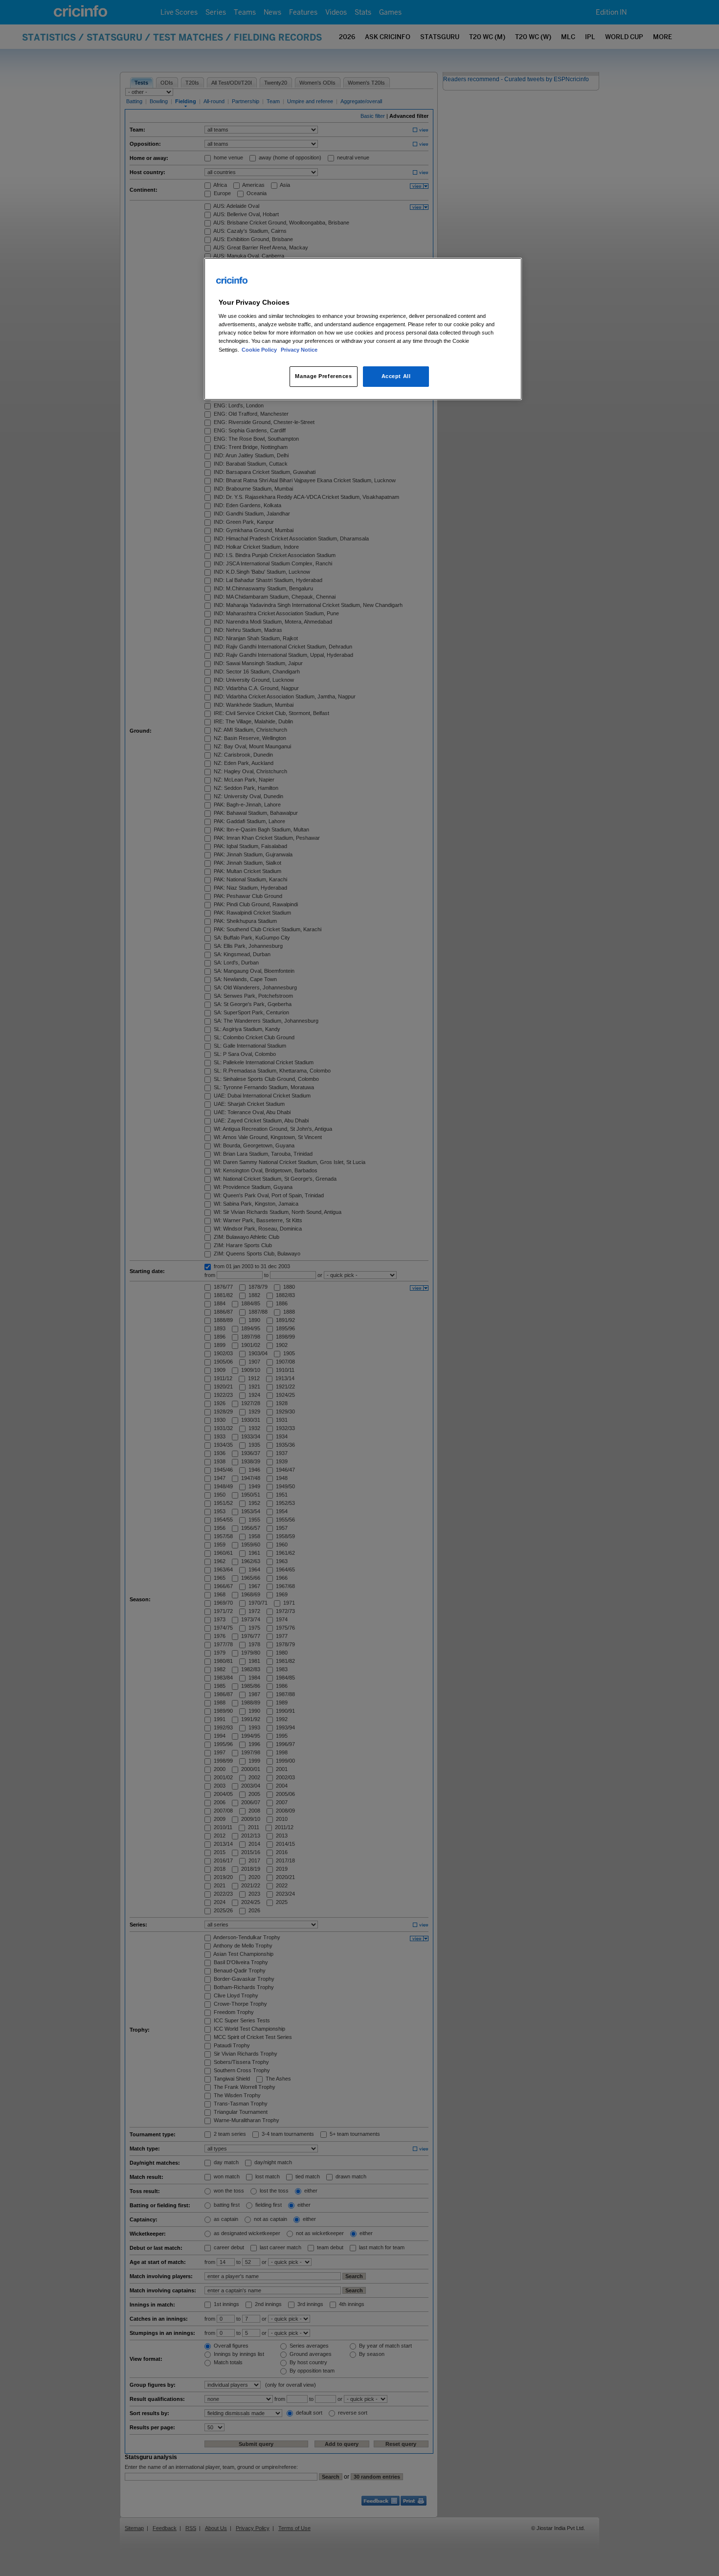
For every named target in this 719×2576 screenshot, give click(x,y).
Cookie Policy (260, 350)
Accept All (396, 376)
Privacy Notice (299, 350)
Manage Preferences (323, 376)
